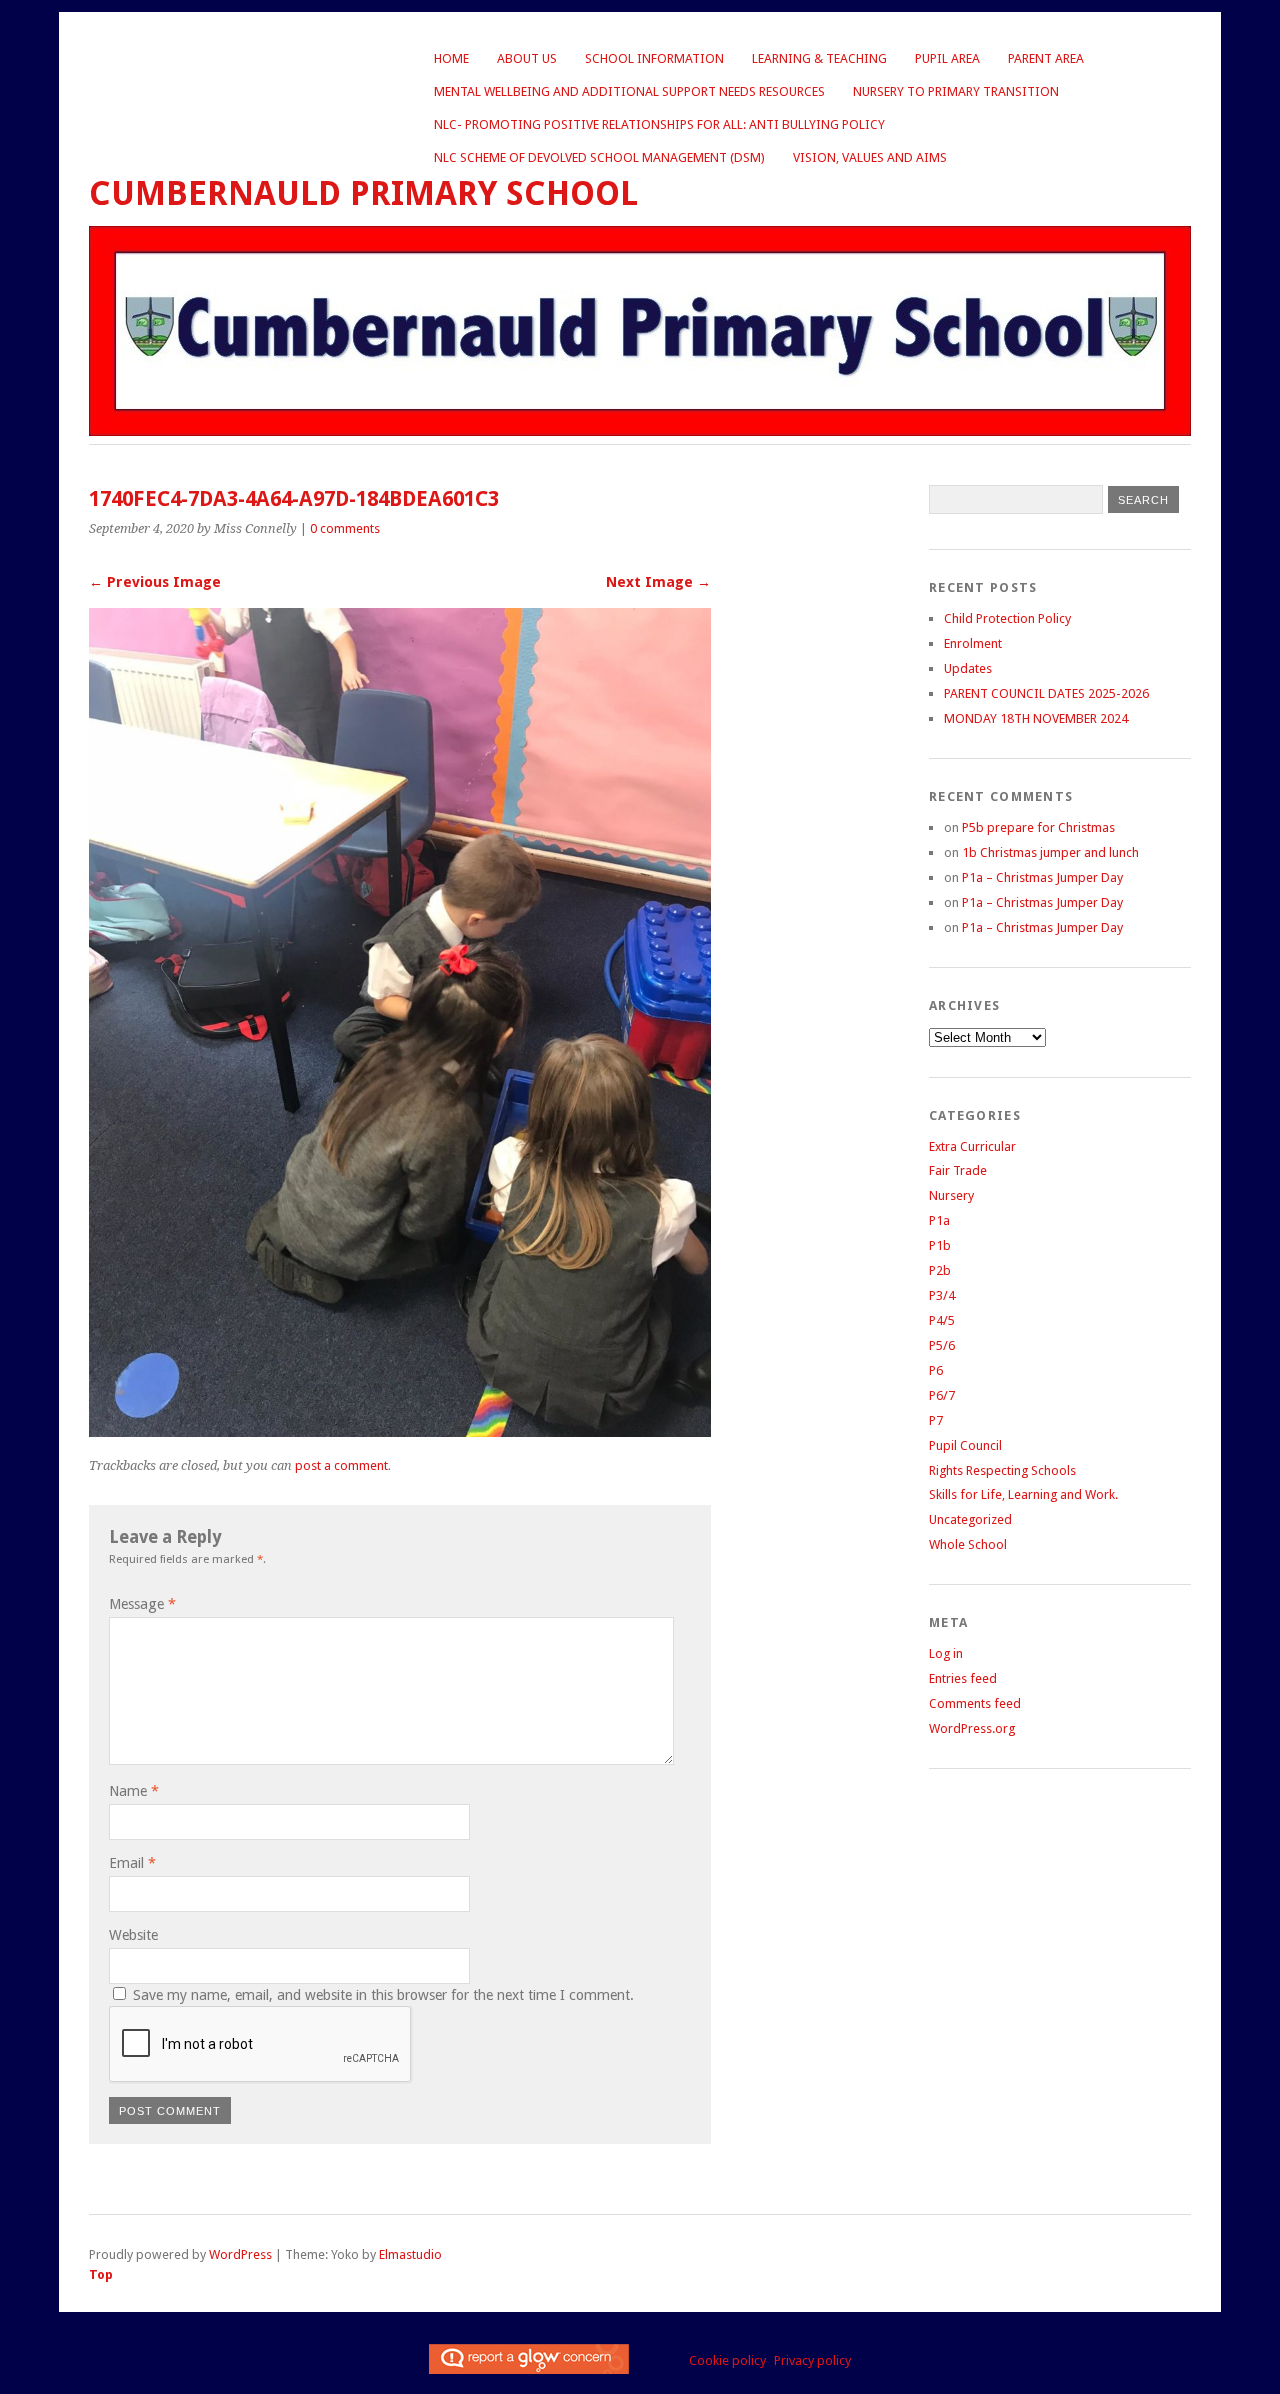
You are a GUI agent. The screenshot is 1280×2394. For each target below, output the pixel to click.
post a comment (341, 1465)
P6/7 (942, 1395)
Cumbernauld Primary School (363, 193)
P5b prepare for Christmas (1038, 827)
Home (451, 58)
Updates (968, 668)
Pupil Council (965, 1445)
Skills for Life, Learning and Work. (1023, 1494)
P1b (940, 1245)
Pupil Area (947, 58)
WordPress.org (972, 1728)
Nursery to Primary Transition (956, 91)
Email (132, 1863)
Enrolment (973, 643)
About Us (527, 58)
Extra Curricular (972, 1146)
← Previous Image (155, 582)
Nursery (951, 1195)
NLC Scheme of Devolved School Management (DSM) (599, 157)
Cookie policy (727, 2360)
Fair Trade (958, 1170)
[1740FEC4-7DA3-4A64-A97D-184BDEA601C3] (400, 1431)
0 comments (345, 528)
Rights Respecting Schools (1002, 1470)
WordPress (240, 2254)
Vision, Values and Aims (870, 157)
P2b (940, 1270)
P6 (936, 1370)
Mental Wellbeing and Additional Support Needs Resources (629, 91)
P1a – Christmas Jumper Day (1042, 877)
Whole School (968, 1544)
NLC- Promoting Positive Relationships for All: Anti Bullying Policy (659, 124)
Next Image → (658, 582)
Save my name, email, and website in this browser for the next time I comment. (383, 1995)
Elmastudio (410, 2254)
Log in (946, 1653)
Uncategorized (970, 1519)
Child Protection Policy (1007, 618)
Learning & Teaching (819, 58)
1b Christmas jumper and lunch (1050, 852)
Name (134, 1791)
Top (101, 2274)
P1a (939, 1220)
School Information (654, 58)
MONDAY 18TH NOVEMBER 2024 (1036, 718)
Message (142, 1604)
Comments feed (975, 1703)
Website (133, 1935)
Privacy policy (812, 2360)
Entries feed (963, 1678)
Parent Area (1046, 58)
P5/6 (942, 1345)
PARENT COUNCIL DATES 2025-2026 (1046, 693)
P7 (936, 1420)
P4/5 (942, 1320)
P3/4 (942, 1295)
